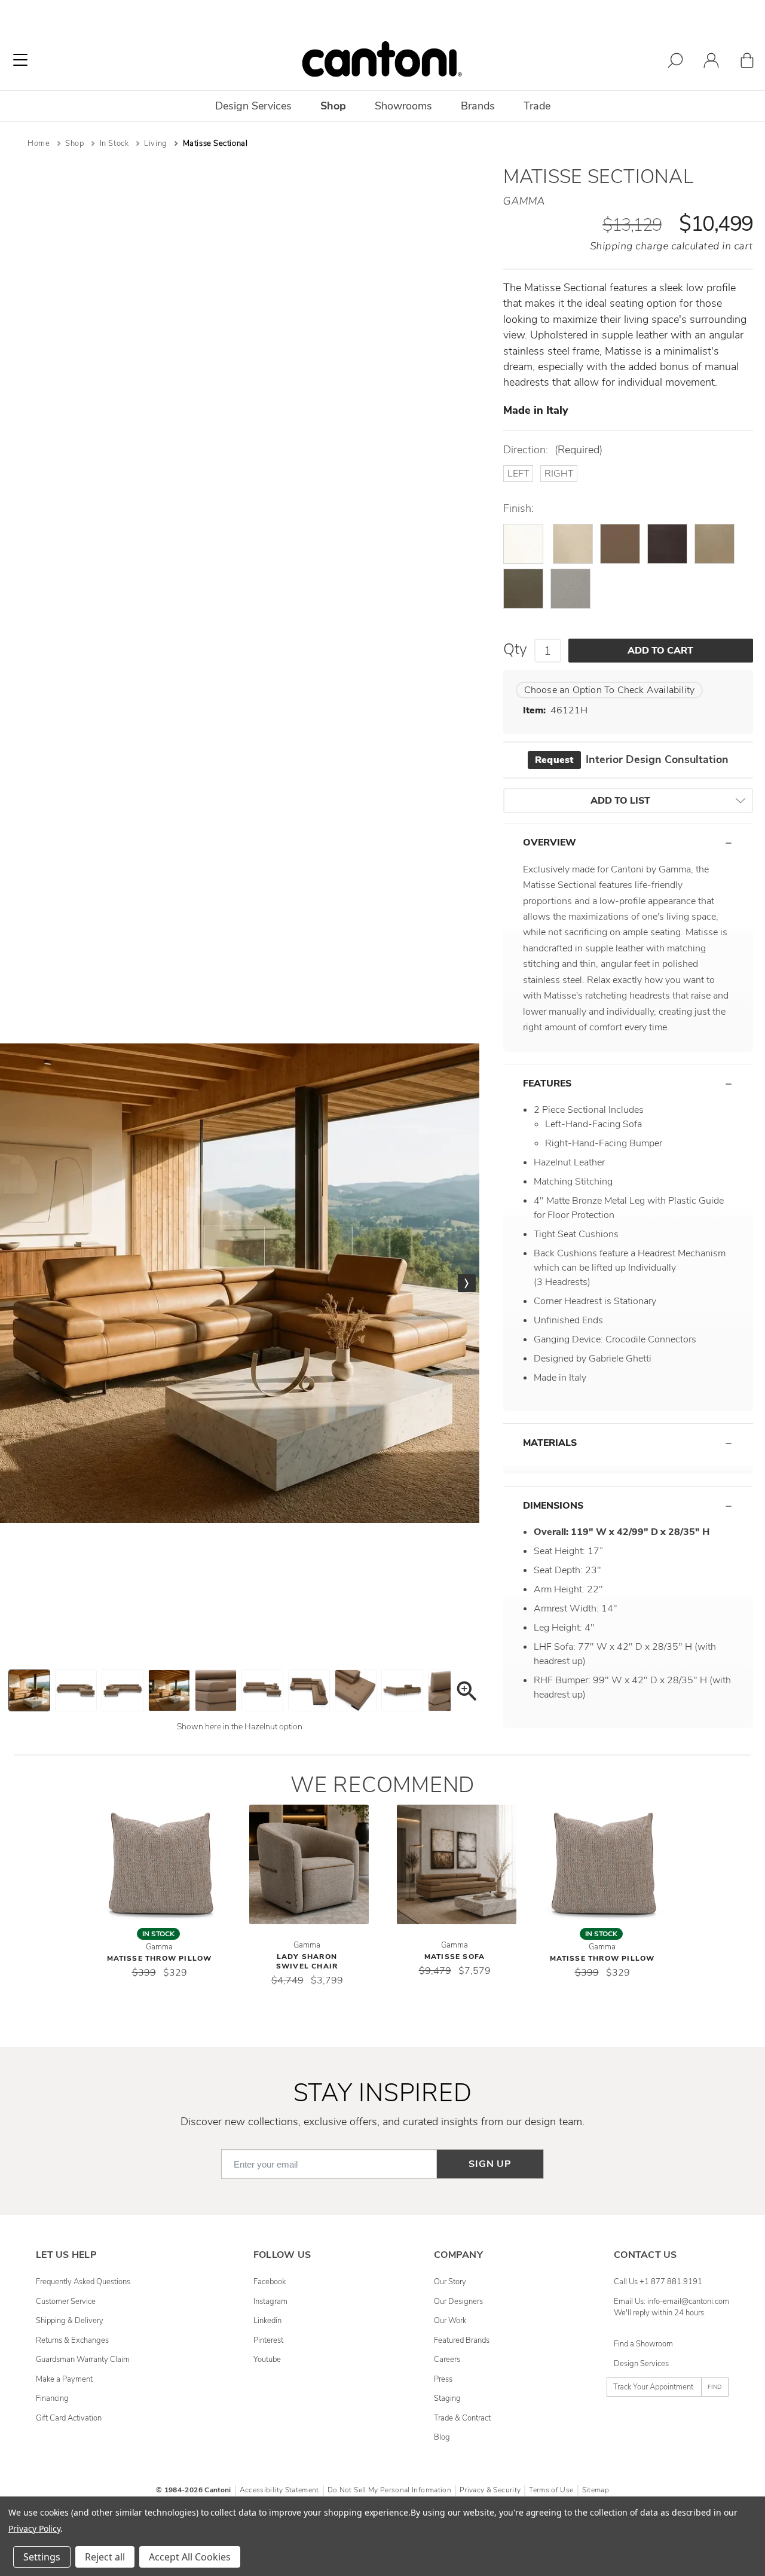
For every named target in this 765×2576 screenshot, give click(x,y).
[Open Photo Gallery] (466, 1693)
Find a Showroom (643, 2344)
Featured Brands (462, 2340)
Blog (442, 2437)
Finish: (518, 509)
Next (467, 1283)
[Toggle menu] (20, 60)
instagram (270, 2302)
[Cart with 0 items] (747, 62)
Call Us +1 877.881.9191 (658, 2282)
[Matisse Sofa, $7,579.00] (457, 1864)
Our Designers (458, 2302)
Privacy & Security (490, 2490)
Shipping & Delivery (70, 2321)
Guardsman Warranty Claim (83, 2360)
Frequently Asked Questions (83, 2282)
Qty (515, 649)
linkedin (267, 2321)
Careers (447, 2360)
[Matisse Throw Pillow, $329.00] (161, 1864)
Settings (42, 2557)
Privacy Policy (34, 2528)
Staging (447, 2398)
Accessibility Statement (279, 2490)
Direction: (553, 450)
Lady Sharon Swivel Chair (307, 1961)
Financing (52, 2398)
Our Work (450, 2321)
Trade (537, 106)
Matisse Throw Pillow (160, 1958)
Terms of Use (551, 2490)
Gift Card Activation (69, 2418)
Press (443, 2379)
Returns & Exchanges (72, 2340)
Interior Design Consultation (631, 759)
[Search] (675, 62)
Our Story (450, 2282)
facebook (270, 2282)
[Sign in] (711, 62)
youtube (267, 2360)
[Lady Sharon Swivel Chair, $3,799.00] (309, 1864)
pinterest (268, 2340)
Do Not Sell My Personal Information (389, 2490)
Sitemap (596, 2490)
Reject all (105, 2557)
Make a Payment (64, 2379)
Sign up (490, 2164)
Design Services (641, 2364)
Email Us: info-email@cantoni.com (671, 2302)
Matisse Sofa (455, 1957)
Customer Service (66, 2302)
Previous (13, 1283)
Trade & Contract (462, 2418)
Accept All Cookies (190, 2557)
